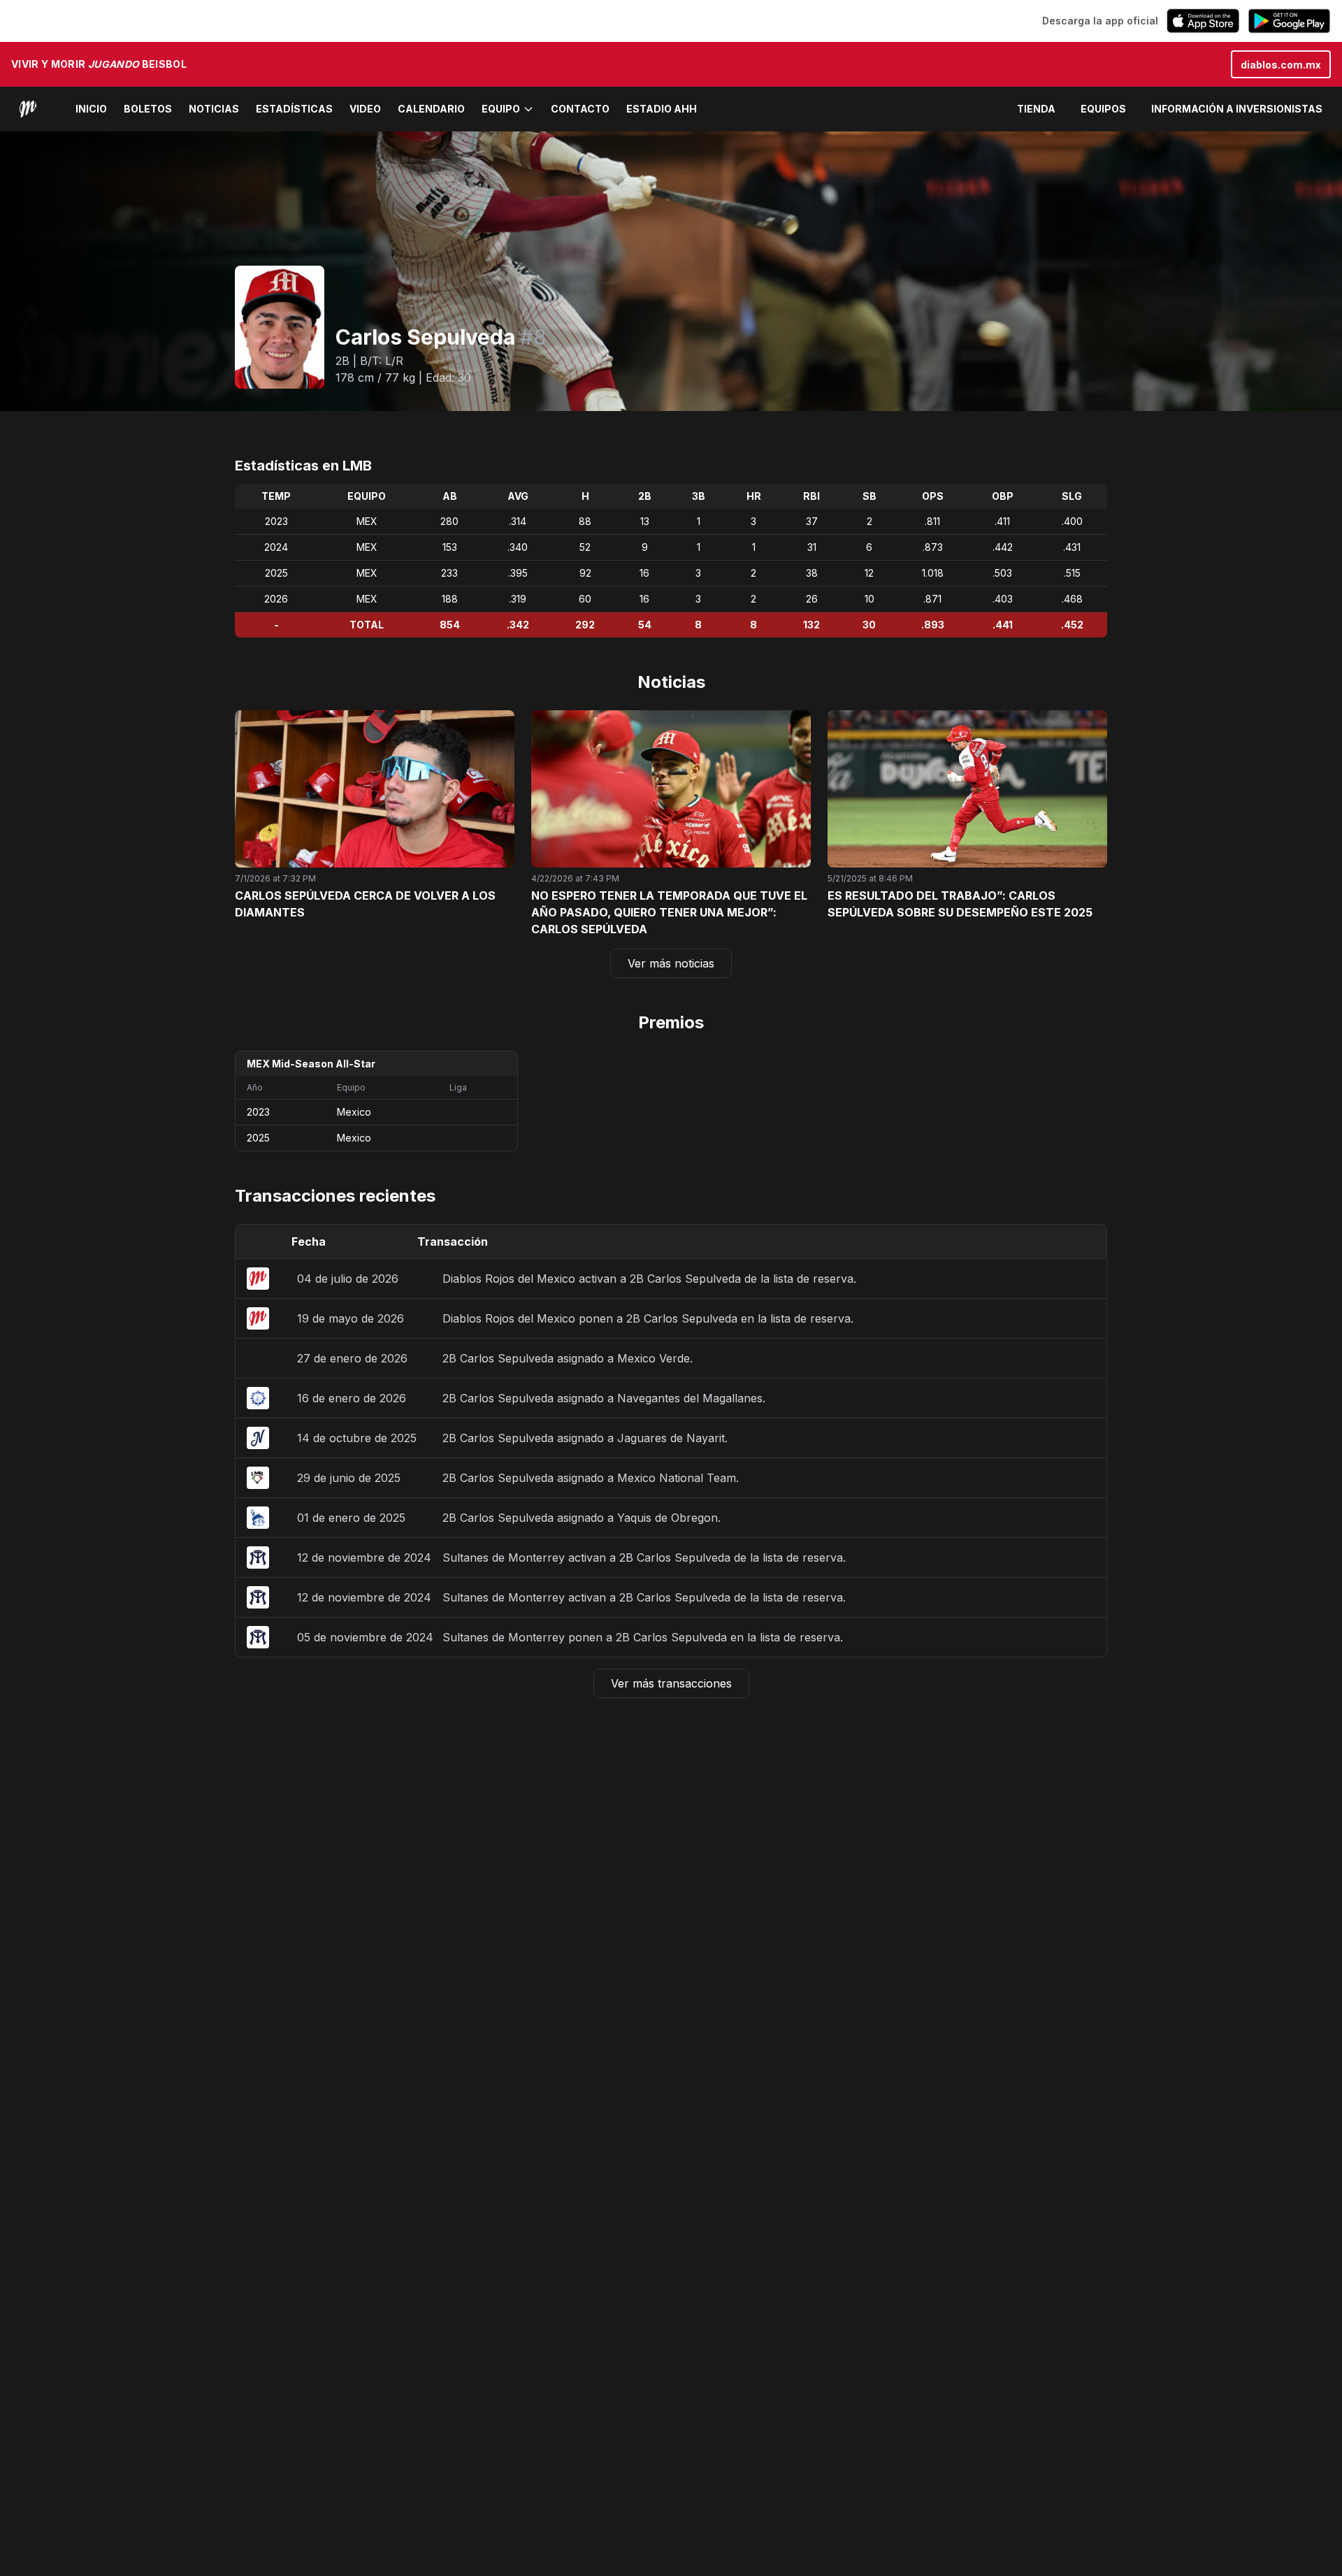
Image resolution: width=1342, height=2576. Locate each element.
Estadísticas (294, 109)
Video (365, 109)
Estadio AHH (662, 109)
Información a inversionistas (1237, 109)
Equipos (1103, 109)
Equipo (501, 109)
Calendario (431, 109)
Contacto (580, 109)
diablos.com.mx (1281, 65)
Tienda (1036, 109)
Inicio (91, 109)
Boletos (148, 109)
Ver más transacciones (671, 1683)
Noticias (214, 109)
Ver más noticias (671, 963)
